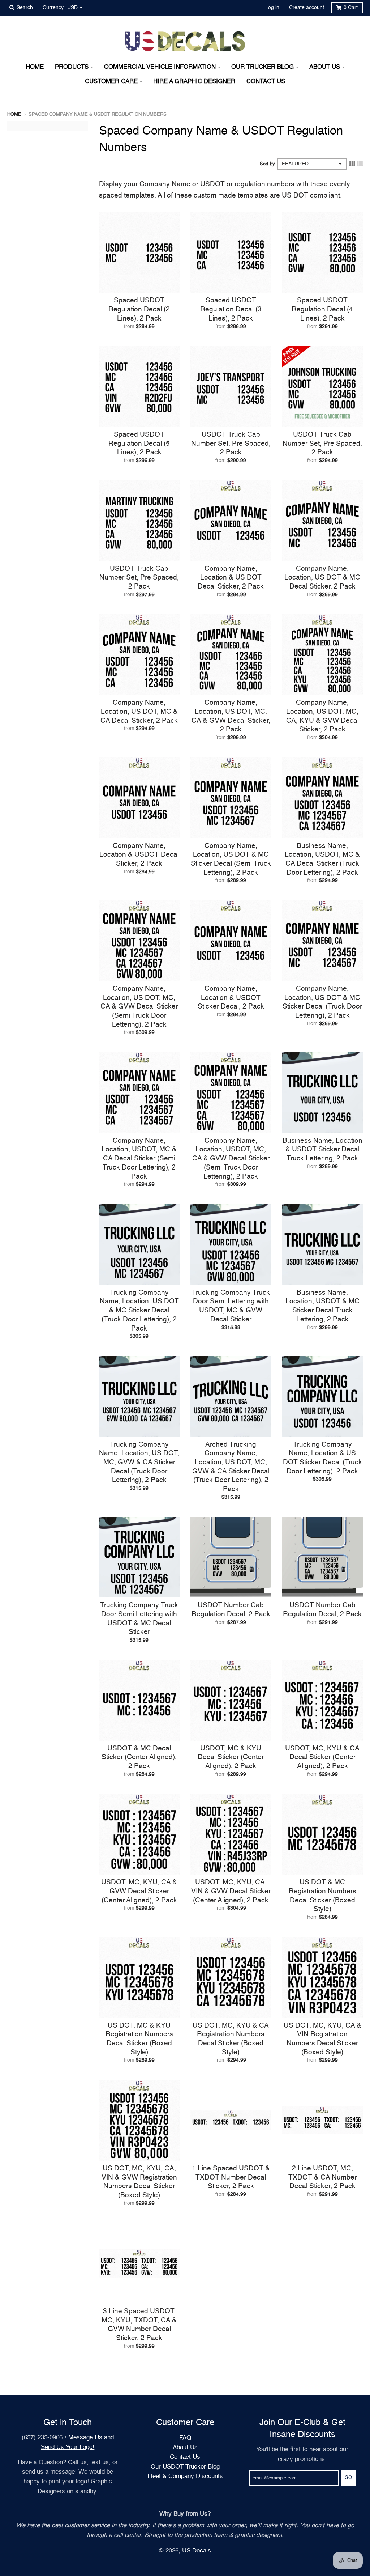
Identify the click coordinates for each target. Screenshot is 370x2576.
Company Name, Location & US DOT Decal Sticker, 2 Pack (231, 578)
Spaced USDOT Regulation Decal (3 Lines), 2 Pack (231, 309)
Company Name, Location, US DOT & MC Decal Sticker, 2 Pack (322, 578)
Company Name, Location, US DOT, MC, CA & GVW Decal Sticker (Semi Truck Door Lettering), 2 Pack (139, 1007)
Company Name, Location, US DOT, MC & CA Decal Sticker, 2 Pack (139, 712)
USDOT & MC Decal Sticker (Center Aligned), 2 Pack (139, 1757)
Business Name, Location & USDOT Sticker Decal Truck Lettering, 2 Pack (322, 1150)
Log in (272, 8)
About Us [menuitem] (325, 67)
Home (14, 114)
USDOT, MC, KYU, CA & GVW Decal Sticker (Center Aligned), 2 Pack (139, 1891)
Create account (307, 8)
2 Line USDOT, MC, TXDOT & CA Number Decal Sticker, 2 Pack (322, 2177)
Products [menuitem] (72, 67)
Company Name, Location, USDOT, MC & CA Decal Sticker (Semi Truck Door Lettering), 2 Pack (139, 1159)
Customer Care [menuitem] (111, 82)
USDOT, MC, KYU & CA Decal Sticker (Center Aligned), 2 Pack (322, 1757)
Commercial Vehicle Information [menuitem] (160, 67)
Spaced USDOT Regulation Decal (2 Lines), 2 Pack (139, 309)
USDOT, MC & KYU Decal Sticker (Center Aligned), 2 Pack (231, 1757)
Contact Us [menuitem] (266, 82)
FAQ (185, 2438)
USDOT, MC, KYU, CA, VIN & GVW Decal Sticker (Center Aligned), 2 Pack (231, 1891)
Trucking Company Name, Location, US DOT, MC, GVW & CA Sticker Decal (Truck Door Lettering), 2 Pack (139, 1463)
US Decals (197, 2551)
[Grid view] (352, 164)
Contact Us (185, 2457)
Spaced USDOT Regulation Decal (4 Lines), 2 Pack (322, 309)
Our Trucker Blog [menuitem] (263, 67)
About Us (185, 2448)
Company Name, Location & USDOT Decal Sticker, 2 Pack (139, 855)
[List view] (360, 164)
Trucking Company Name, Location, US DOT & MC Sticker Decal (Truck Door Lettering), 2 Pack (139, 1311)
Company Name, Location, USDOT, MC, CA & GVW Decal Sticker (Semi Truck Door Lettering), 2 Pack (231, 1159)
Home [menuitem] (35, 67)
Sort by (267, 164)
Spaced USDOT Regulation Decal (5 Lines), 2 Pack (139, 444)
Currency (53, 8)
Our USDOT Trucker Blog (185, 2467)
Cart (351, 8)
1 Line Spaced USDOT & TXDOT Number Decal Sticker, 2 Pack (231, 2177)
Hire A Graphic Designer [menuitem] (194, 82)
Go (348, 2478)
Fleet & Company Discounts (185, 2476)
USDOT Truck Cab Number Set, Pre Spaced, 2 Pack (231, 444)
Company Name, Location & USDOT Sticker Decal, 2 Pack (231, 998)
